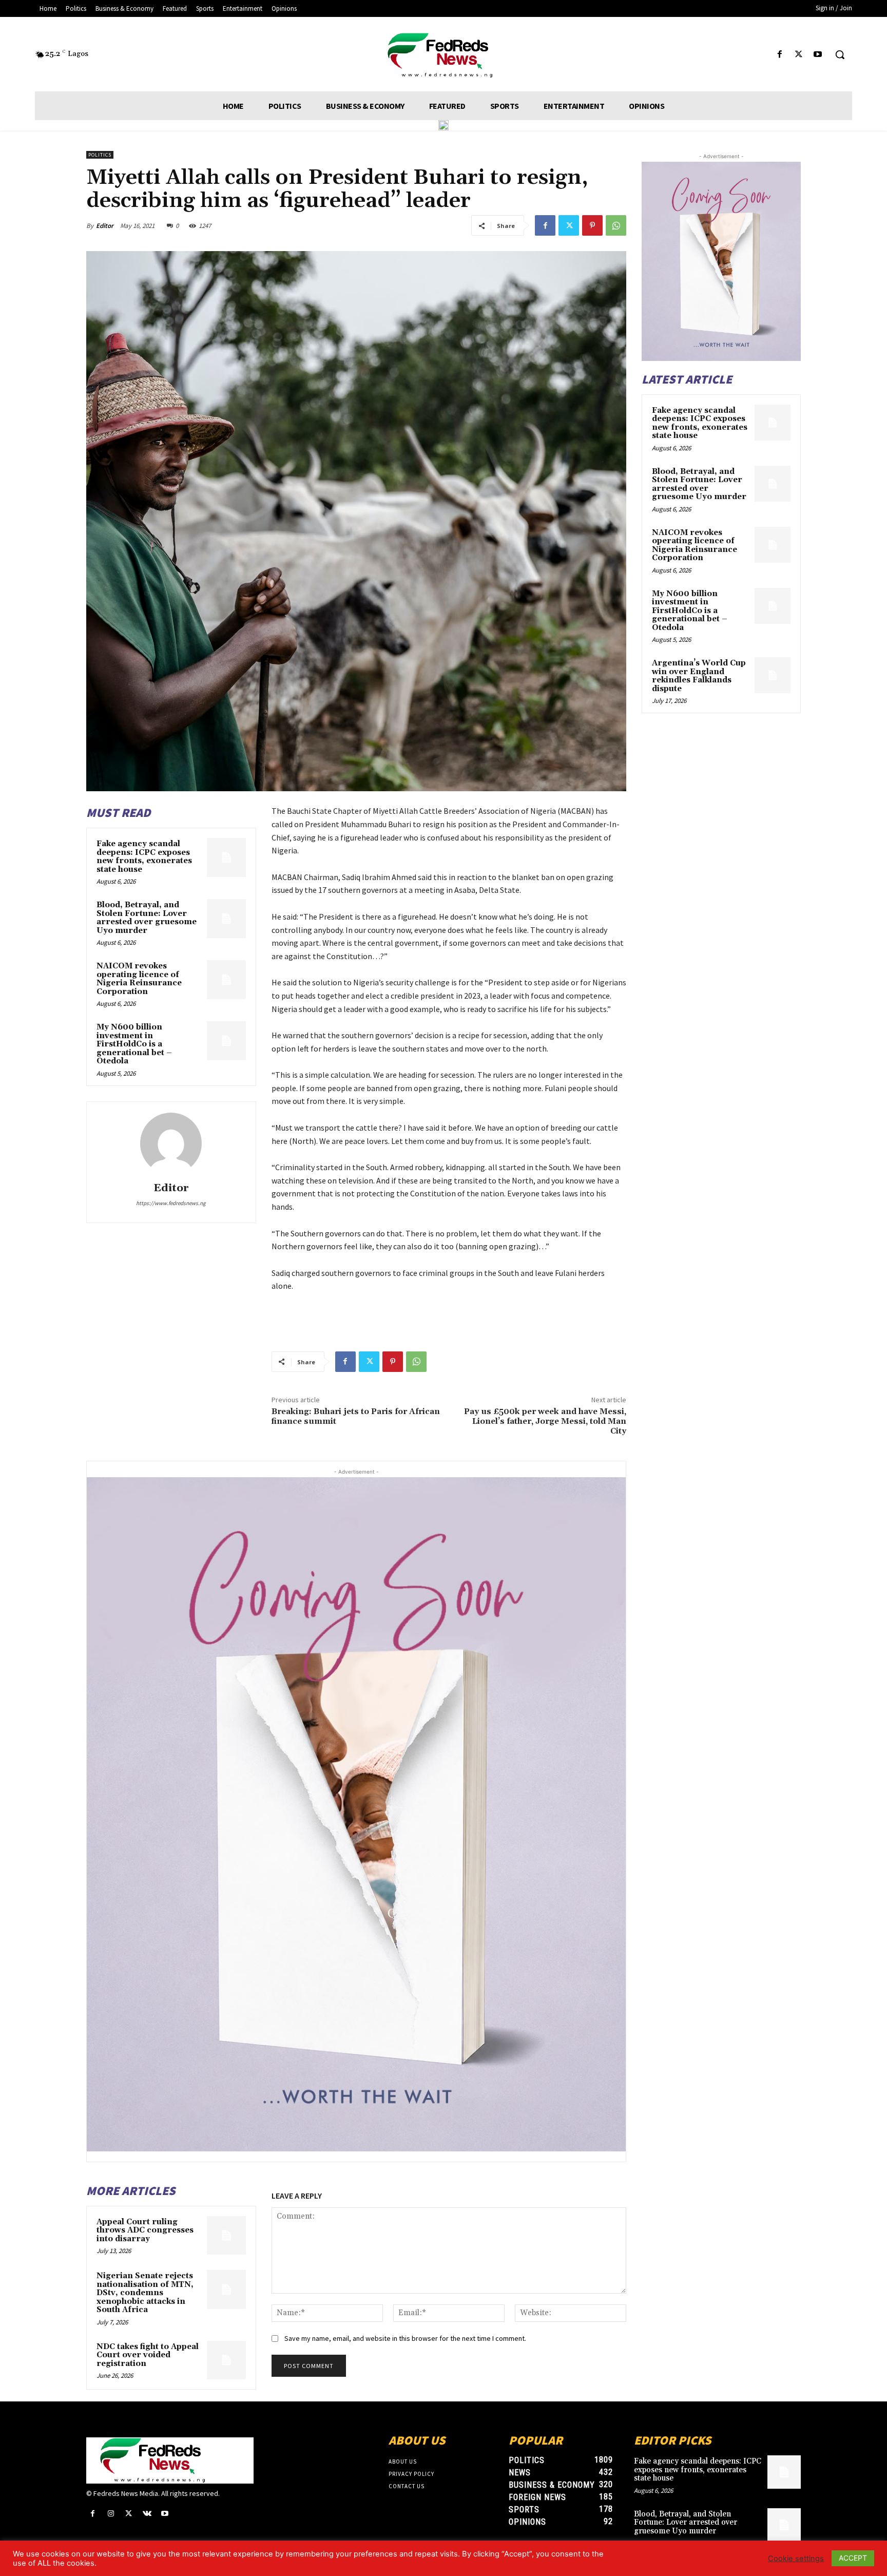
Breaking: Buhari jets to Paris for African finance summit (356, 1416)
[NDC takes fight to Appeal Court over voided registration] (226, 2360)
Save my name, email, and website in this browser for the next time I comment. (405, 2338)
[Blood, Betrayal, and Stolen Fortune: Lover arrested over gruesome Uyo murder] (226, 919)
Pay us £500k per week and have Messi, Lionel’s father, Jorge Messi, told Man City (545, 1421)
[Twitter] (799, 55)
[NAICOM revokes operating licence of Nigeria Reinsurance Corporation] (226, 980)
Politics (100, 155)
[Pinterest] (592, 225)
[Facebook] (779, 55)
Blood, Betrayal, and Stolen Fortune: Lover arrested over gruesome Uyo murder (147, 918)
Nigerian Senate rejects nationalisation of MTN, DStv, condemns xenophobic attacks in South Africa (145, 2293)
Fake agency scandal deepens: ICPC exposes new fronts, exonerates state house (144, 857)
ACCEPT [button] (853, 2558)
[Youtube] (818, 55)
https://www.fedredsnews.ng (171, 1203)
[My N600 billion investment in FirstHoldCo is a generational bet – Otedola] (226, 1041)
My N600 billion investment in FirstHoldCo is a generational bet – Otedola (134, 1044)
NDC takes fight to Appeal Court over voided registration (148, 2355)
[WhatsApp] (616, 225)
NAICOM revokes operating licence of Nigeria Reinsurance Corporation (139, 979)
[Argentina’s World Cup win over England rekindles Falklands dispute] (773, 675)
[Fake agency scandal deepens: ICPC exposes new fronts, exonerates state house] (226, 857)
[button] (840, 54)
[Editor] (171, 1143)
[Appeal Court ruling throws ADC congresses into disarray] (226, 2236)
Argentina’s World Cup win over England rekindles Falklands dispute (699, 676)
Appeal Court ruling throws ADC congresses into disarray (145, 2230)
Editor (105, 226)
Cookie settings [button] (796, 2559)
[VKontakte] (147, 2514)
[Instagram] (111, 2514)
